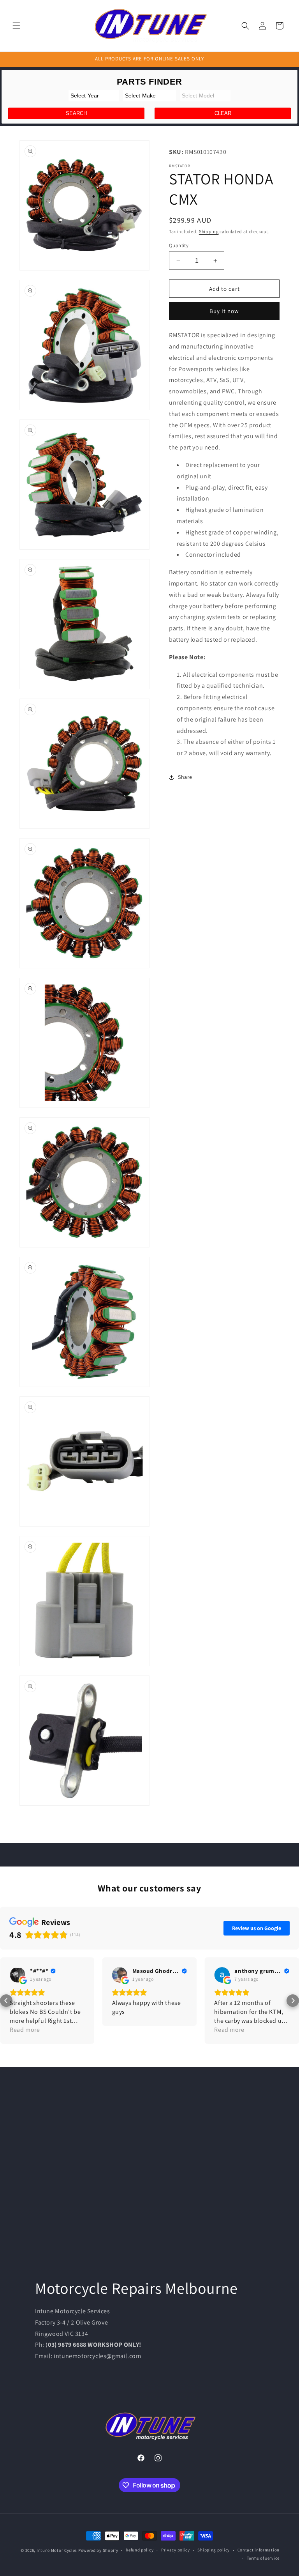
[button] (16, 26)
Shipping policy (214, 2550)
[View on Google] (18, 1975)
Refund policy (140, 2550)
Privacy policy (176, 2550)
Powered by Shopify (98, 2550)
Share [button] (185, 777)
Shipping (209, 231)
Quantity (179, 245)
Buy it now (224, 311)
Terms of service (263, 2558)
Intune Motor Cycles (57, 2550)
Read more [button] (25, 2030)
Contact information (259, 2550)
